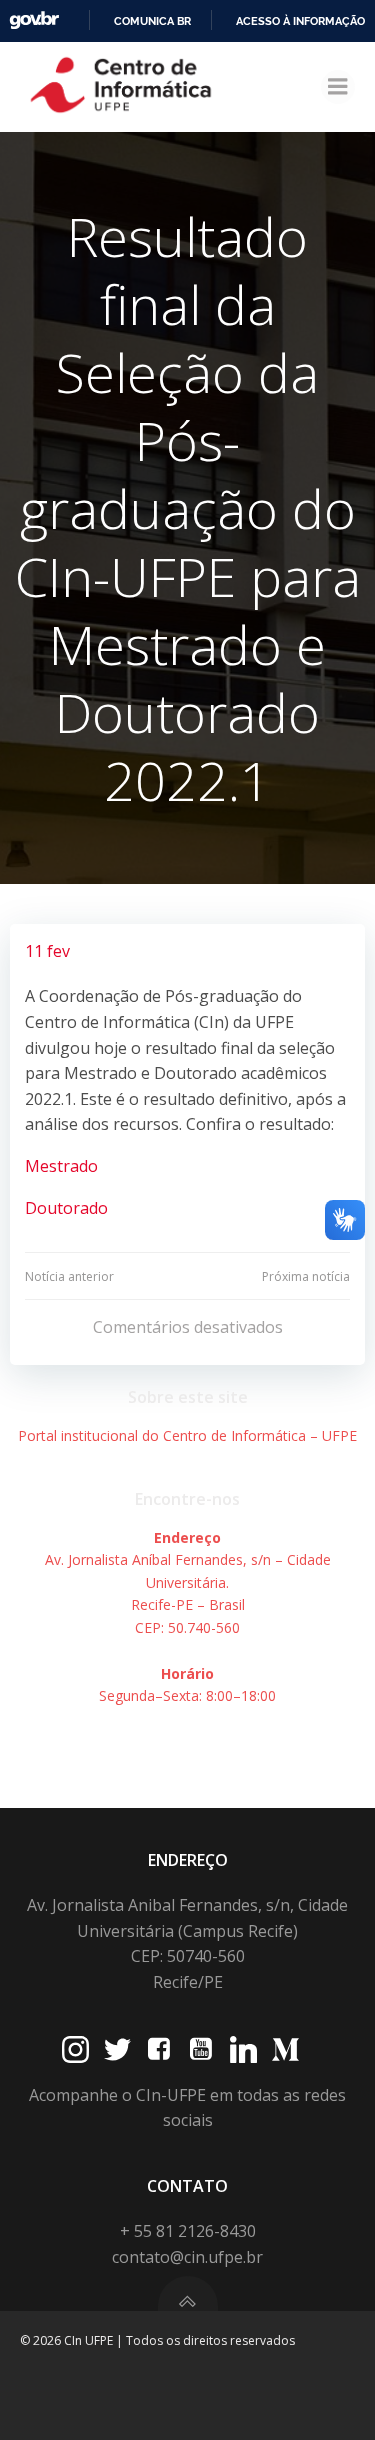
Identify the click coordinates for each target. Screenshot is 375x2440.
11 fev (47, 951)
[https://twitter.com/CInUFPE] (117, 2049)
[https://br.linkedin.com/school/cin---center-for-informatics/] (243, 2049)
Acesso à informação (300, 21)
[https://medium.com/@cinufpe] (285, 2049)
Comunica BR (152, 21)
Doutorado (66, 1208)
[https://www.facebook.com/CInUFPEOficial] (159, 2049)
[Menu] (338, 87)
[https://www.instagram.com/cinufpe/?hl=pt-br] (75, 2049)
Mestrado (61, 1166)
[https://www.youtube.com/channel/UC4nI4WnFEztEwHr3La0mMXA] (201, 2049)
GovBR (34, 20)
